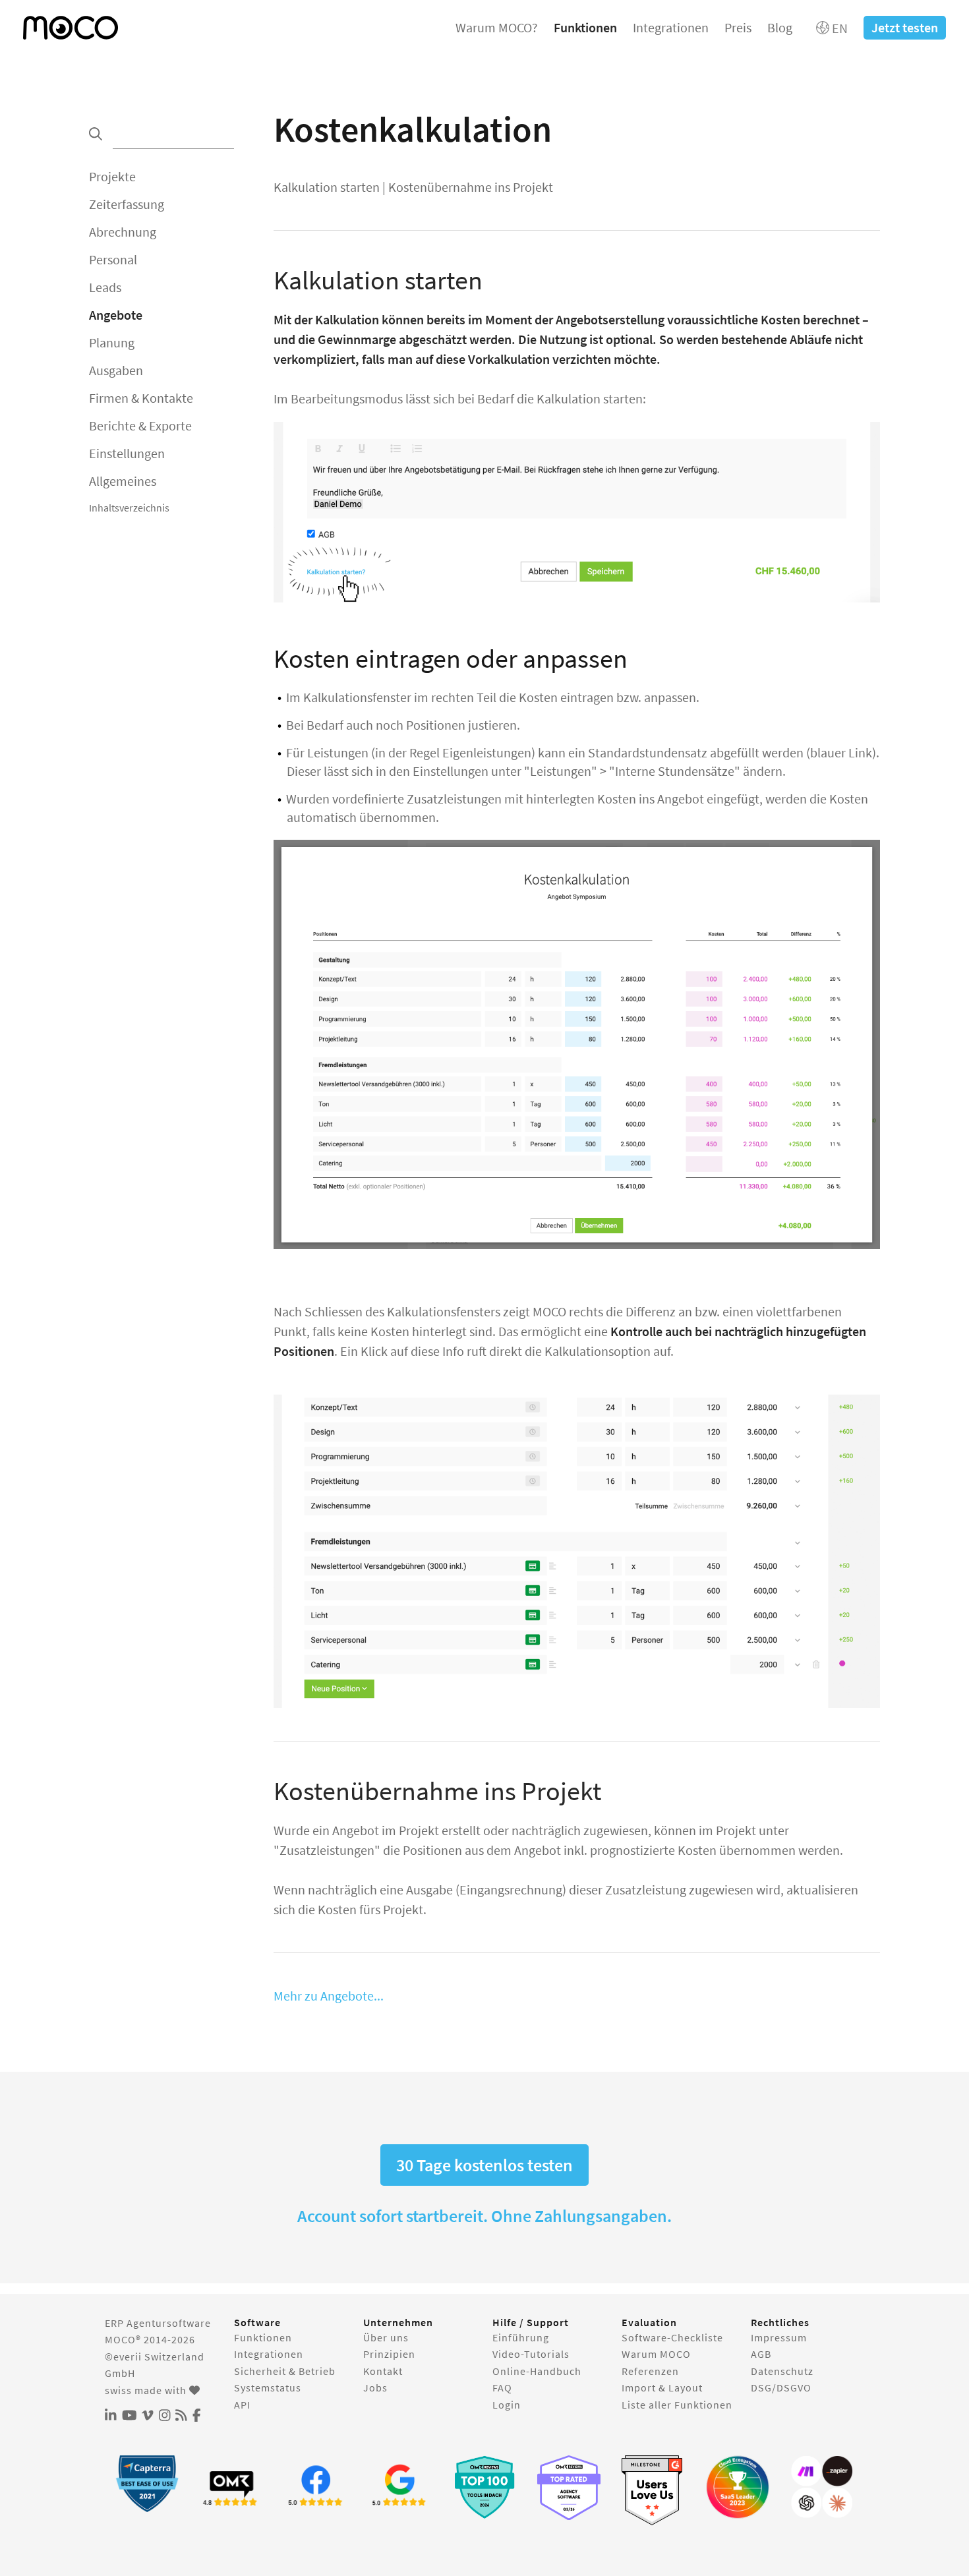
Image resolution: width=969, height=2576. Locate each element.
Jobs (375, 2387)
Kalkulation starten (327, 187)
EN (838, 28)
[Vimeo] (148, 2416)
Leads (105, 287)
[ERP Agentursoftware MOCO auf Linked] (111, 2416)
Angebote (116, 315)
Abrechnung (123, 232)
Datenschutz (782, 2371)
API (242, 2405)
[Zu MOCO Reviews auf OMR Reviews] (484, 2487)
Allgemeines (123, 481)
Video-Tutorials (531, 2354)
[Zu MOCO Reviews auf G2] (653, 2491)
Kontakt (383, 2371)
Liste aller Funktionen (677, 2405)
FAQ (502, 2387)
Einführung (521, 2337)
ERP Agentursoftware (158, 2323)
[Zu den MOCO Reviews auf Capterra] (147, 2483)
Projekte (112, 176)
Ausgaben (116, 370)
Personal (113, 259)
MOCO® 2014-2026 (150, 2339)
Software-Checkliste (672, 2337)
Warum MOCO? (497, 27)
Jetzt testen (905, 27)
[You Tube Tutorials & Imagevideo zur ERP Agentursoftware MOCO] (130, 2416)
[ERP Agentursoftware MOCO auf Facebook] (197, 2416)
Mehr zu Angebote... (329, 1996)
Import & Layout (662, 2387)
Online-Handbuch (537, 2371)
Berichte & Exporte (140, 425)
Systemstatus (268, 2387)
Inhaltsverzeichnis (129, 508)
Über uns (386, 2337)
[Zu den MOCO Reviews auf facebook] (316, 2487)
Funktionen (585, 27)
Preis (738, 27)
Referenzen (650, 2371)
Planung (112, 342)
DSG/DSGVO (781, 2387)
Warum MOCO (656, 2354)
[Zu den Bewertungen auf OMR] (231, 2487)
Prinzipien (389, 2354)
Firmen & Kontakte (141, 398)
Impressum (779, 2337)
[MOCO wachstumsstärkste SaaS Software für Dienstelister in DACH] (738, 2487)
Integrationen (671, 27)
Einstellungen (127, 453)
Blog (780, 27)
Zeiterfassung (127, 204)
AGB (761, 2354)
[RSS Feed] (181, 2416)
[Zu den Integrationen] (822, 2487)
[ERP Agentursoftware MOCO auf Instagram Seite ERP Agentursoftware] (165, 2416)
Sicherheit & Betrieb (285, 2371)
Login (507, 2405)
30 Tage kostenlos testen (484, 2165)
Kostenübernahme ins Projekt (471, 187)
